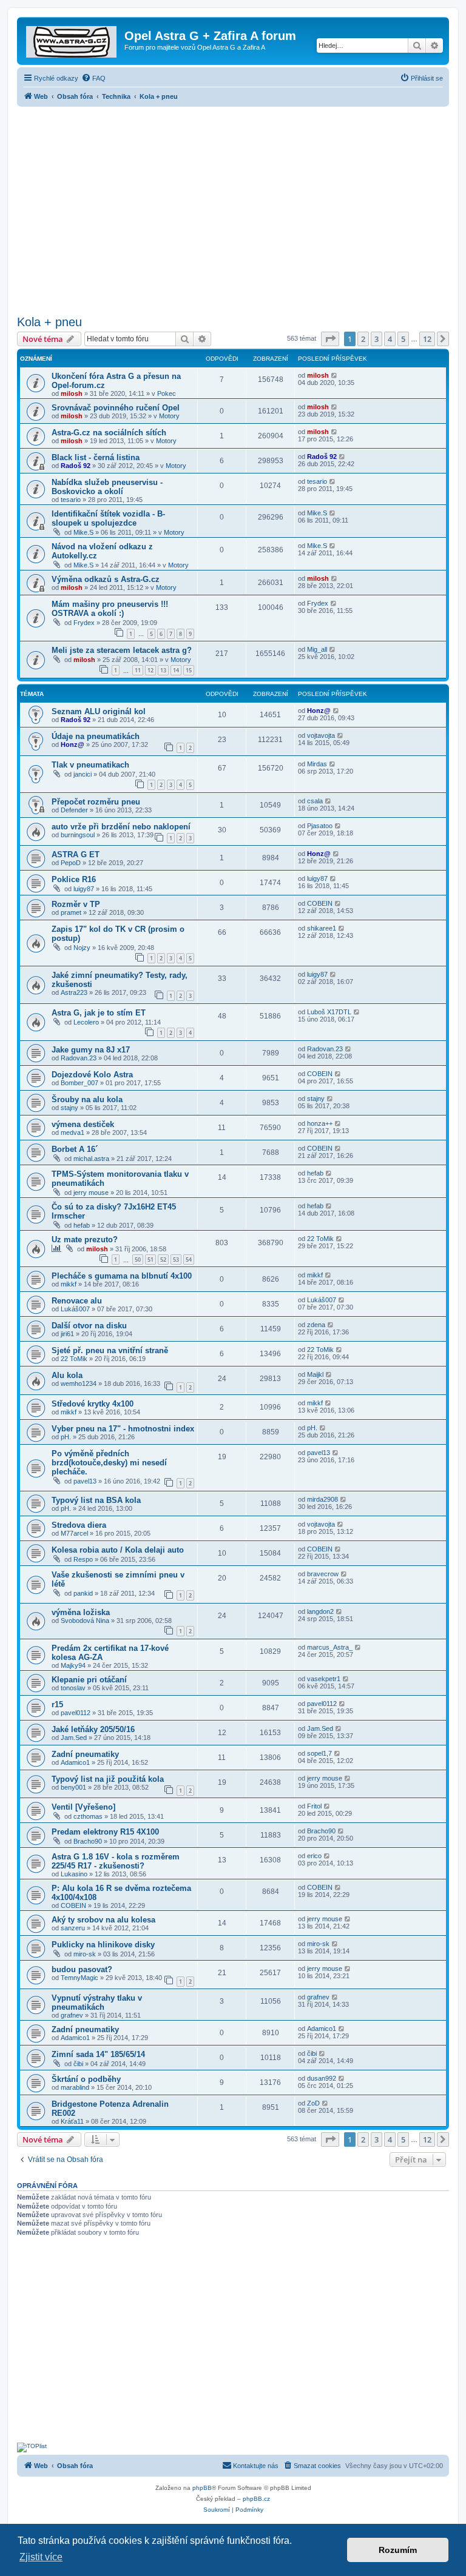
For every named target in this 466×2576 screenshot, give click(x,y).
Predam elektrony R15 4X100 (105, 1832)
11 (138, 670)
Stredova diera (79, 1525)
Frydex (84, 623)
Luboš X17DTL (329, 1012)
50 (138, 1260)
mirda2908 (322, 1499)
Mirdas (317, 764)
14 (176, 670)
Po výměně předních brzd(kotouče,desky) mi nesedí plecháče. (109, 1463)
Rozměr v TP (76, 904)
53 (176, 1260)
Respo (83, 1559)
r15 (57, 1705)
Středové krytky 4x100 (93, 1404)
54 (189, 1260)
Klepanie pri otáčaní (89, 1680)
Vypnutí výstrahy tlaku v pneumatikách (97, 2002)
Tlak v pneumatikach (90, 765)
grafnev (72, 2015)
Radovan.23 (79, 1058)
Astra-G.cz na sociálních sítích (109, 433)
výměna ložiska (81, 1612)
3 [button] (377, 339)
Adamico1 (75, 1762)
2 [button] (363, 339)
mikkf (69, 1284)
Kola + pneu (49, 322)
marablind (75, 2087)
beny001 (73, 1787)
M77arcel (74, 1533)
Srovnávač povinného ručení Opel (116, 408)
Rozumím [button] (398, 2550)
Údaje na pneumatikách (96, 736)
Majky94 (73, 1665)
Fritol (314, 1806)
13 (163, 670)
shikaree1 (322, 928)
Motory (169, 416)
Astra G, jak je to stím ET (99, 1013)
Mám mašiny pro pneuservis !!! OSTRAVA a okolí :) (110, 609)
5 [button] (403, 339)
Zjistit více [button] (41, 2557)
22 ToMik (320, 1239)
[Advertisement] (233, 207)
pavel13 (85, 1481)
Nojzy (82, 948)
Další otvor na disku (89, 1326)
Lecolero (86, 1022)
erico (314, 1856)
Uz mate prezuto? (85, 1239)
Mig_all (317, 649)
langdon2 (320, 1611)
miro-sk (85, 1954)
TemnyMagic (79, 1978)
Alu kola (67, 1375)
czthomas (88, 1816)
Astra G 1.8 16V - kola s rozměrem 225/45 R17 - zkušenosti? (116, 1861)
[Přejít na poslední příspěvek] (335, 375)
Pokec (167, 393)
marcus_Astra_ (330, 1647)
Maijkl (315, 1374)
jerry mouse (91, 1193)
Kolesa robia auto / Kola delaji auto (118, 1550)
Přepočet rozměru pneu (96, 802)
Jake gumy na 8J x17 (91, 1050)
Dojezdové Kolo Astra (92, 1075)
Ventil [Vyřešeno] (83, 1807)
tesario (71, 500)
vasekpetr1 (324, 1679)
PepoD (71, 863)
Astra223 (74, 992)
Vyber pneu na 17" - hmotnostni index (123, 1429)
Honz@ (319, 711)
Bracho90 (88, 1841)
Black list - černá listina (96, 457)
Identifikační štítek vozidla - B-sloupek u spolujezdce (108, 518)
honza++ (320, 1123)
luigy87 (84, 889)
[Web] (72, 39)
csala (315, 801)
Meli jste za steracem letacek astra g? (122, 650)
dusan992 (322, 2078)
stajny (69, 1108)
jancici (83, 774)
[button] (330, 339)
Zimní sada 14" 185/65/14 (98, 2054)
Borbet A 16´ (75, 1149)
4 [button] (390, 339)
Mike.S (83, 532)
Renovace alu (77, 1301)
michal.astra (91, 1159)
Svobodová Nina (85, 1621)
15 (189, 670)
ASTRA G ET (76, 855)
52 (163, 1260)
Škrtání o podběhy (86, 2079)
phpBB (202, 2488)
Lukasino (74, 1874)
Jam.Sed (74, 1738)
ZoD (313, 2103)
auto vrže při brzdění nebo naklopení (121, 827)
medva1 (73, 1132)
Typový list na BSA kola (96, 1500)
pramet (71, 912)
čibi (78, 2064)
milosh (72, 393)
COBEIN (320, 903)
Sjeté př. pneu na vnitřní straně (110, 1350)
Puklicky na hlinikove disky (103, 1945)
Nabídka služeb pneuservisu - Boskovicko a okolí (107, 487)
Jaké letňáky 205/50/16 (93, 1729)
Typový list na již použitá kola (108, 1779)
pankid (83, 1593)
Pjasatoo (320, 826)
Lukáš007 (75, 1309)
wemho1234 (79, 1383)
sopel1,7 (319, 1753)
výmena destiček (83, 1124)
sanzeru (73, 1928)
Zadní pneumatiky (85, 1754)
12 (150, 670)
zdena (316, 1325)
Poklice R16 (74, 879)
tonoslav (73, 1688)
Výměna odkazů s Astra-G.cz (106, 579)
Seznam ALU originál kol (99, 711)
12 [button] (427, 339)
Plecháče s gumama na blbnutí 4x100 (122, 1276)
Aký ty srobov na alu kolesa (103, 1920)
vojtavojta (321, 735)
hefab (315, 1173)
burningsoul (78, 835)
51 (150, 1260)
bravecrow (323, 1574)
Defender (74, 810)
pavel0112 (76, 1713)
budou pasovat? (82, 1969)
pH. (66, 1437)
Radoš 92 (76, 466)
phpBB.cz (256, 2499)
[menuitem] (93, 78)
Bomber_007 (79, 1083)
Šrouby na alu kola (87, 1099)
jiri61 (67, 1334)
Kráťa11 (72, 2121)
